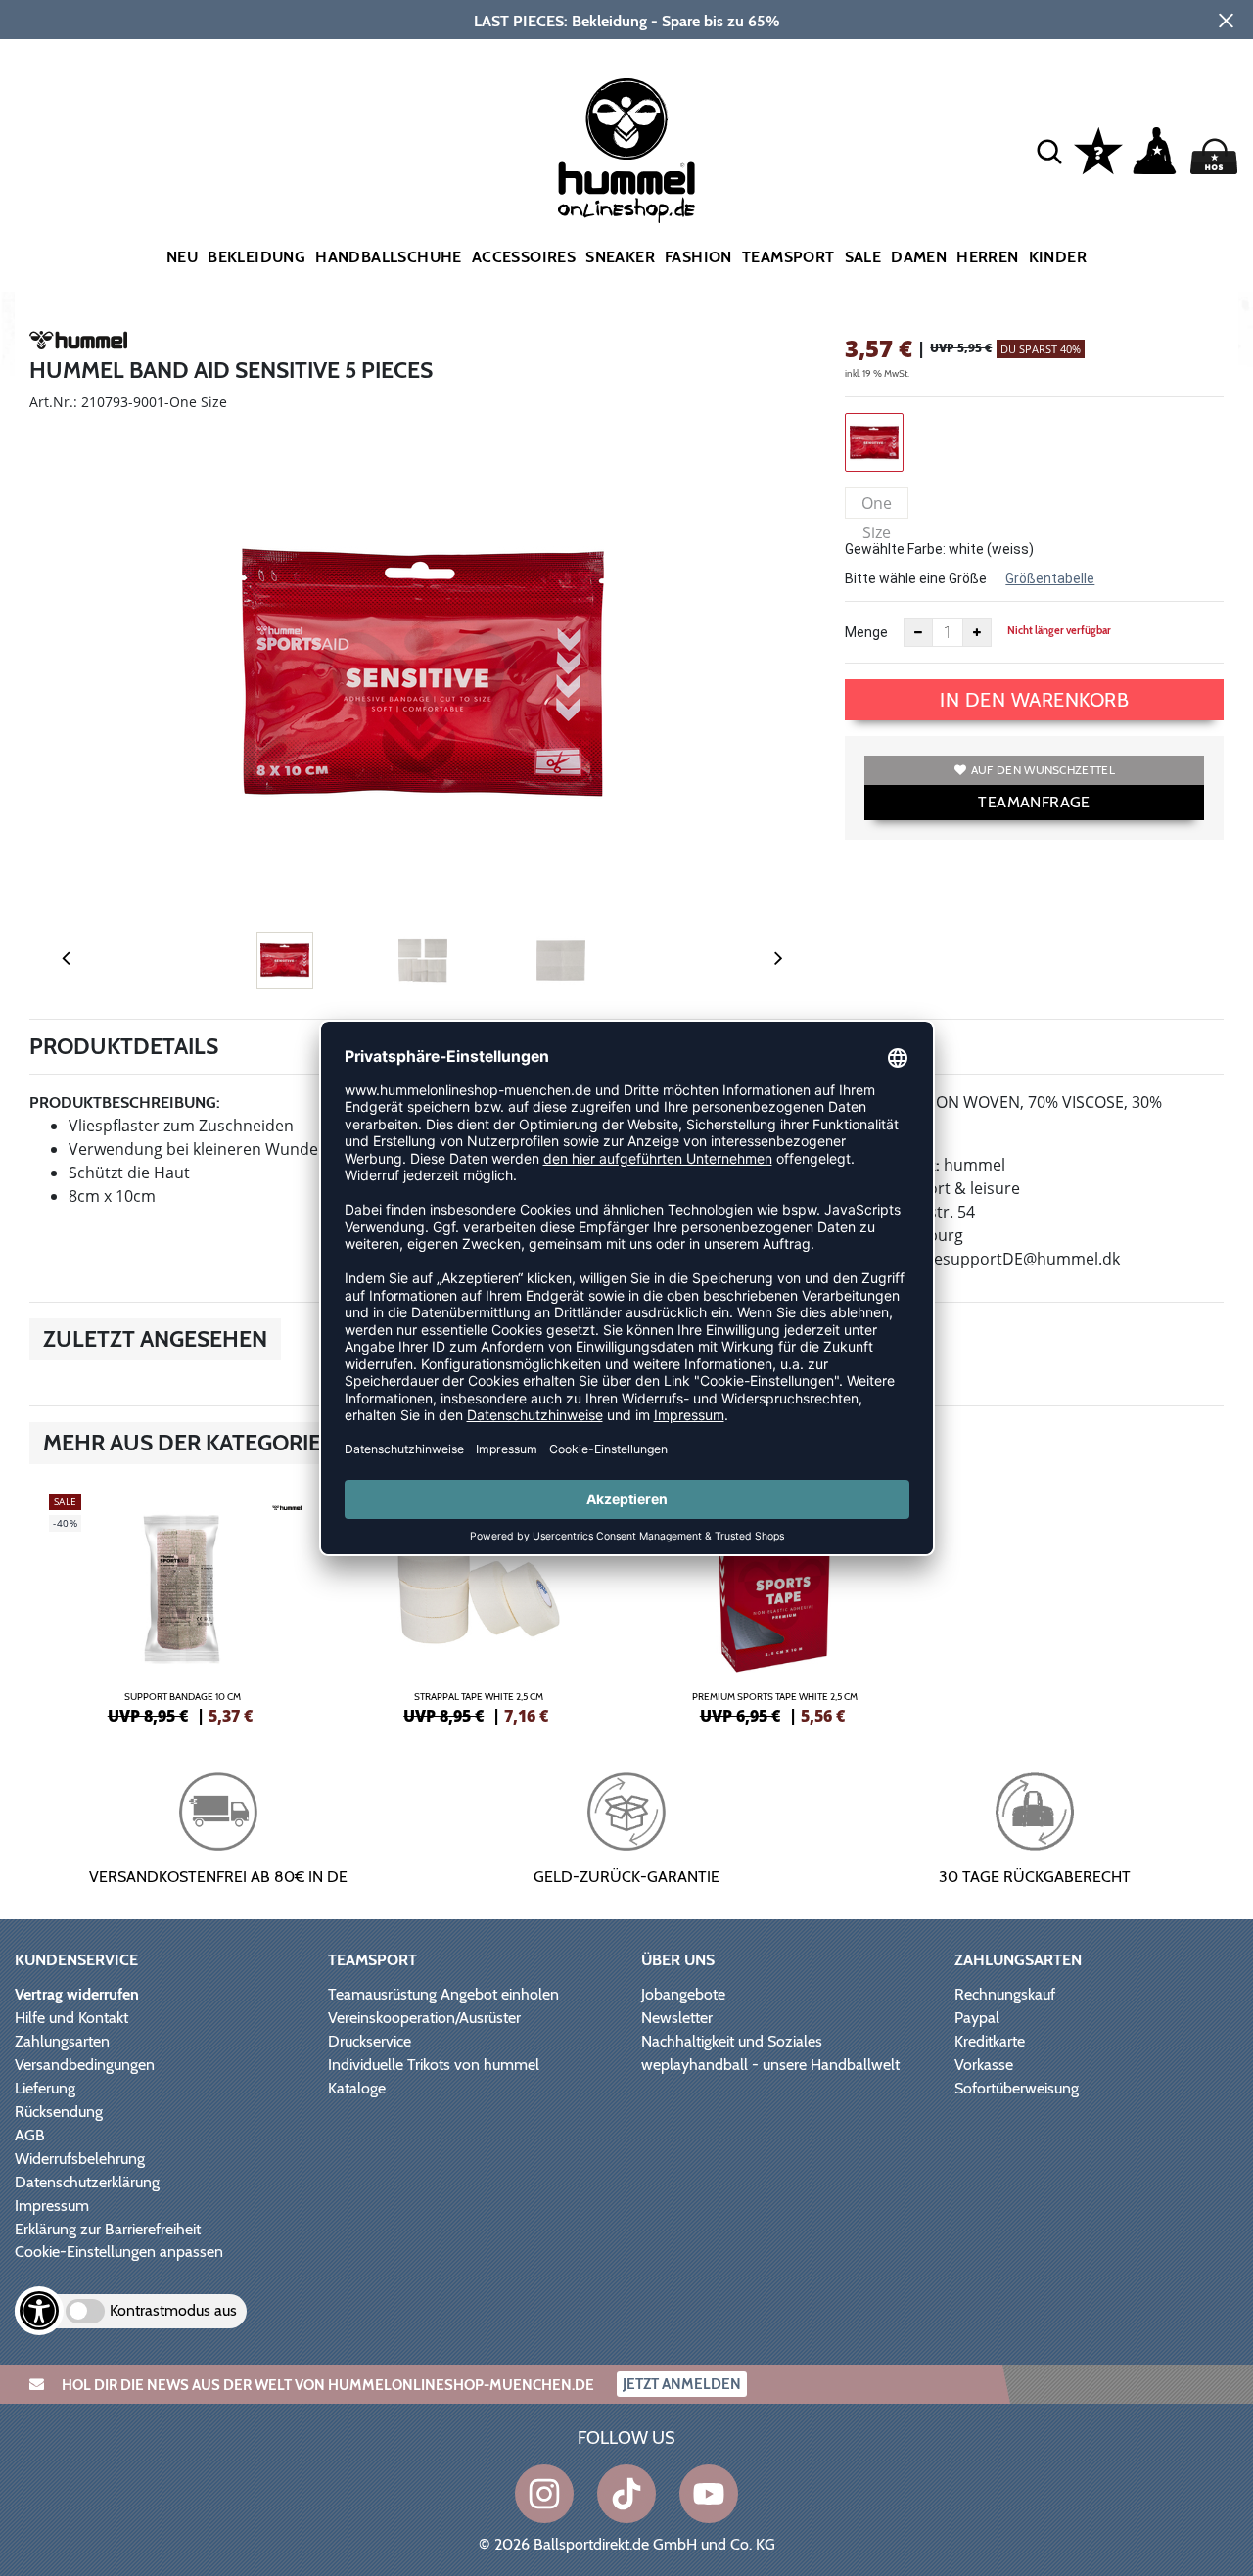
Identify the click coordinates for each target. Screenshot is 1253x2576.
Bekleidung (256, 257)
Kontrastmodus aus (173, 2310)
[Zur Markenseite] (78, 344)
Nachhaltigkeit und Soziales (732, 2041)
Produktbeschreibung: (125, 1103)
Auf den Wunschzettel (1043, 770)
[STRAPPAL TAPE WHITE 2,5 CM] (479, 1606)
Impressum (52, 2206)
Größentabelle (1050, 578)
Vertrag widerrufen (77, 1994)
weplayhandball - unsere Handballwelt (770, 2065)
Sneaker (620, 257)
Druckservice (370, 2041)
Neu (182, 257)
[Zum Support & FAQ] (1098, 149)
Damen (919, 257)
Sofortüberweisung (1017, 2088)
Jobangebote (683, 1994)
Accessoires (524, 257)
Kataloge (357, 2088)
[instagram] (544, 2494)
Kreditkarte (990, 2041)
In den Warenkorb (1034, 700)
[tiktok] (626, 2494)
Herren (987, 257)
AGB (30, 2135)
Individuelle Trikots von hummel (434, 2065)
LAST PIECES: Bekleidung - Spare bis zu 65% (627, 21)
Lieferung (45, 2088)
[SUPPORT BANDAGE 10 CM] (183, 1606)
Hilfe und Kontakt (71, 2018)
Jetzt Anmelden (682, 2384)
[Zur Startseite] (627, 151)
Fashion (698, 257)
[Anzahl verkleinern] (918, 632)
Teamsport (789, 257)
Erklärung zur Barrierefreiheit (108, 2229)
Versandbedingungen (85, 2065)
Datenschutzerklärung (87, 2182)
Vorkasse (984, 2065)
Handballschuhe (389, 257)
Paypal (977, 2018)
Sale (863, 257)
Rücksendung (59, 2112)
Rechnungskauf (1005, 1994)
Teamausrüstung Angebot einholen (443, 1994)
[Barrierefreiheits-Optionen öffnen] (39, 2311)
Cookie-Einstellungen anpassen (119, 2252)
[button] (1049, 151)
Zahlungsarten (62, 2041)
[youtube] (709, 2494)
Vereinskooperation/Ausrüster (424, 2018)
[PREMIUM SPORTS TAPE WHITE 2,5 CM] (775, 1606)
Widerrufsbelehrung (80, 2159)
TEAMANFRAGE (1034, 802)
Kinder (1058, 257)
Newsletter (677, 2018)
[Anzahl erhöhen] (977, 632)
